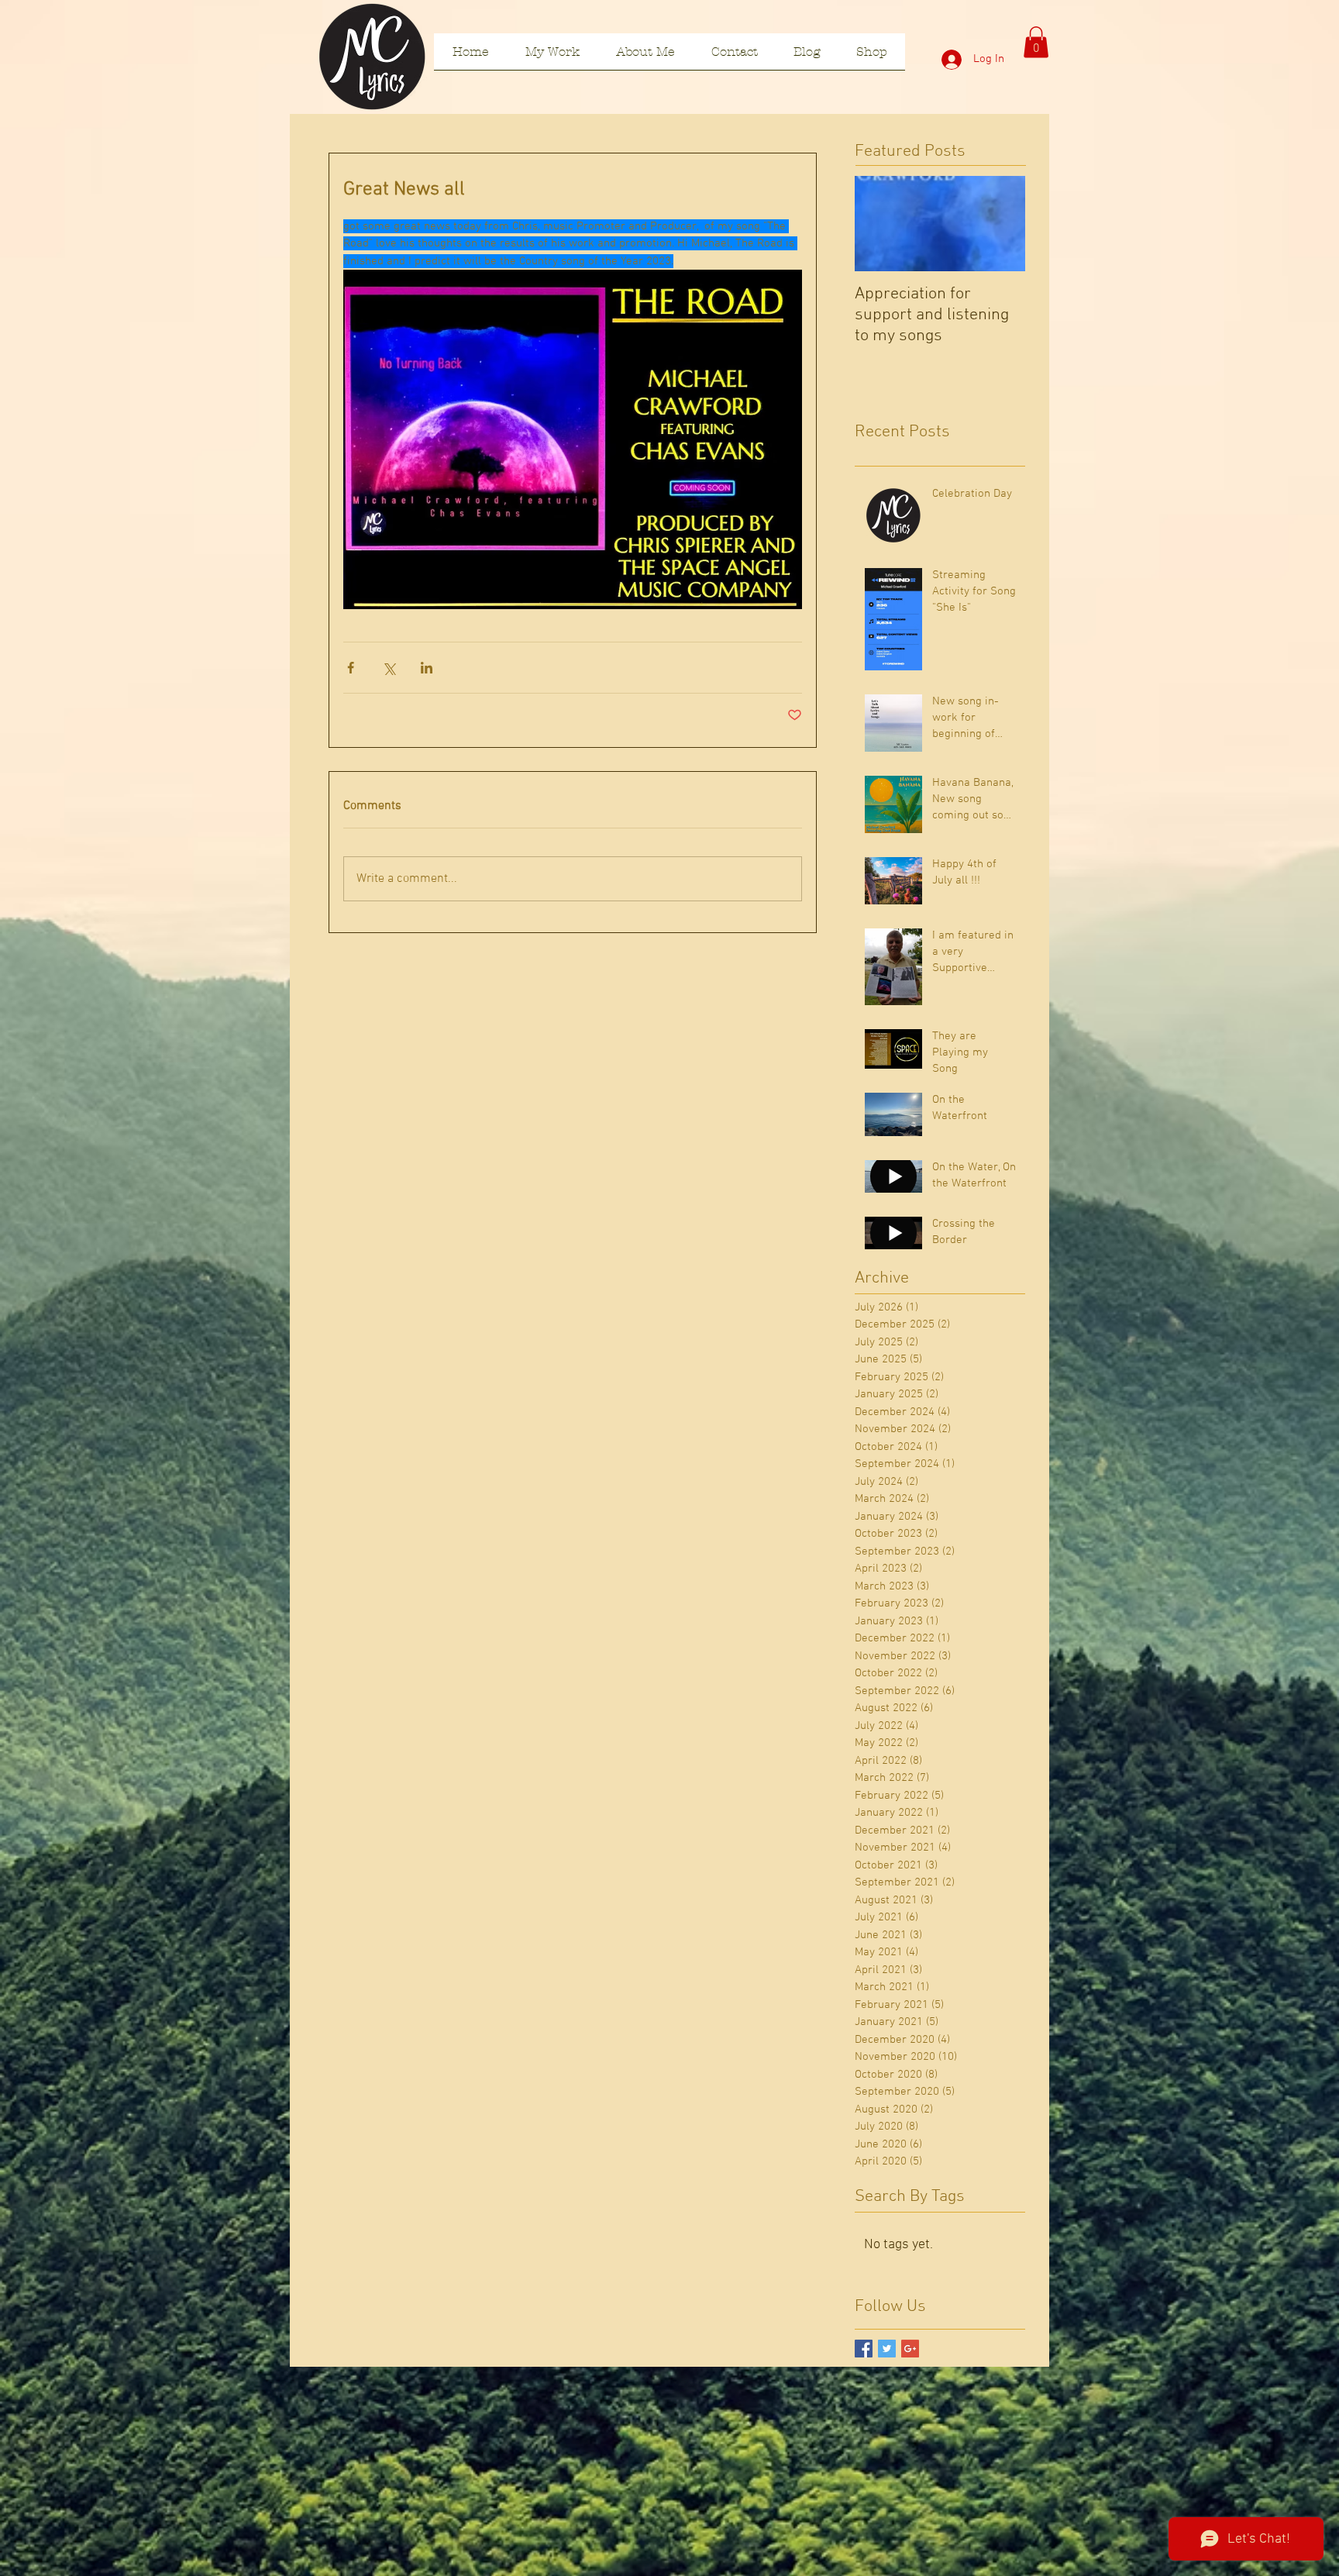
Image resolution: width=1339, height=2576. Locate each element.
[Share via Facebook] (351, 668)
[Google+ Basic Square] (910, 2349)
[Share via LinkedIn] (427, 668)
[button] (1036, 42)
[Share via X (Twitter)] (389, 668)
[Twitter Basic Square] (887, 2349)
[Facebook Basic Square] (864, 2349)
